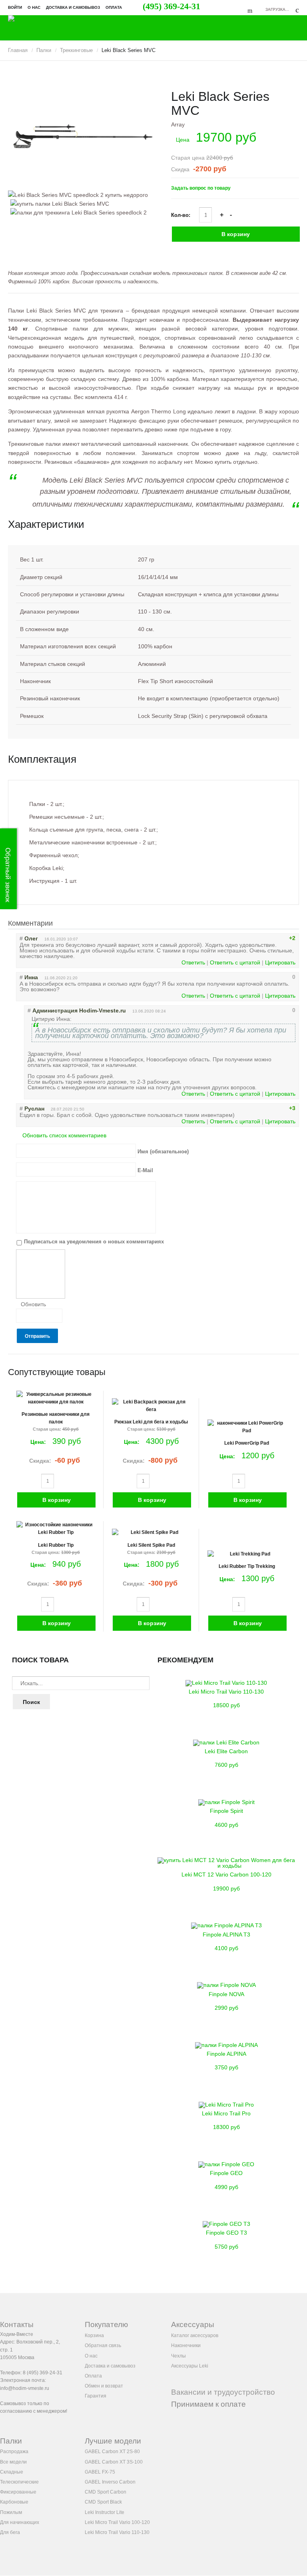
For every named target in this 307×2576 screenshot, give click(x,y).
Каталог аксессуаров (195, 2335)
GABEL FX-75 (100, 2472)
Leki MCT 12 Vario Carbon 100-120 (226, 1874)
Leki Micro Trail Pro (226, 2113)
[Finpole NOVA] (226, 1985)
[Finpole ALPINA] (226, 2045)
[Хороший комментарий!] (265, 938)
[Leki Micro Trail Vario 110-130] (226, 1683)
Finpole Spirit (226, 1811)
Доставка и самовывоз (73, 7)
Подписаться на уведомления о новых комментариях (94, 1241)
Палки (44, 50)
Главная (18, 50)
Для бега (10, 2532)
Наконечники (186, 2345)
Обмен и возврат (104, 2386)
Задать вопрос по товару (201, 188)
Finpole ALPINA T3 (226, 1935)
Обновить (33, 1304)
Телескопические (19, 2482)
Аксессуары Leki (190, 2366)
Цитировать (280, 962)
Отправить (37, 1336)
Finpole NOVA (226, 1994)
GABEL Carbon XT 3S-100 (114, 2462)
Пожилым (11, 2512)
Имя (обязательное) (163, 1151)
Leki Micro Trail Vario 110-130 (226, 1692)
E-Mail (145, 1170)
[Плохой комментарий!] (272, 938)
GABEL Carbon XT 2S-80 (112, 2452)
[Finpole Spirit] (226, 1802)
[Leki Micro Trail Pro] (226, 2105)
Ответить (193, 962)
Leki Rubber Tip (56, 1545)
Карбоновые (14, 2502)
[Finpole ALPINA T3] (226, 1925)
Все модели (13, 2462)
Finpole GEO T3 (226, 2233)
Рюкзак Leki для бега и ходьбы (151, 1422)
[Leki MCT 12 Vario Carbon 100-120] (226, 1866)
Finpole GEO (226, 2173)
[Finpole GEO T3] (226, 2224)
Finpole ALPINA (226, 2054)
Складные (12, 2472)
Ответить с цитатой (235, 962)
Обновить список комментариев (64, 1135)
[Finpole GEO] (226, 2164)
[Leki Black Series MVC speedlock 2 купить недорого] (81, 137)
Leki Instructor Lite (105, 2512)
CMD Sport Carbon (106, 2492)
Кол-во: (181, 215)
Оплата (114, 7)
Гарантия (96, 2396)
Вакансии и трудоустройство (223, 2392)
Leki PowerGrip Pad (247, 1443)
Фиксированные (18, 2492)
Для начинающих (20, 2522)
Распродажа (14, 2452)
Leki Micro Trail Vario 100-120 (117, 2522)
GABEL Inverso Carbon (110, 2482)
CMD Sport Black (103, 2502)
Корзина (94, 2335)
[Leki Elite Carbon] (226, 1742)
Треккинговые (76, 50)
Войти (15, 7)
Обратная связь (103, 2345)
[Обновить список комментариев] (60, 924)
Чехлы (178, 2356)
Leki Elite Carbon (226, 1751)
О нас (34, 7)
